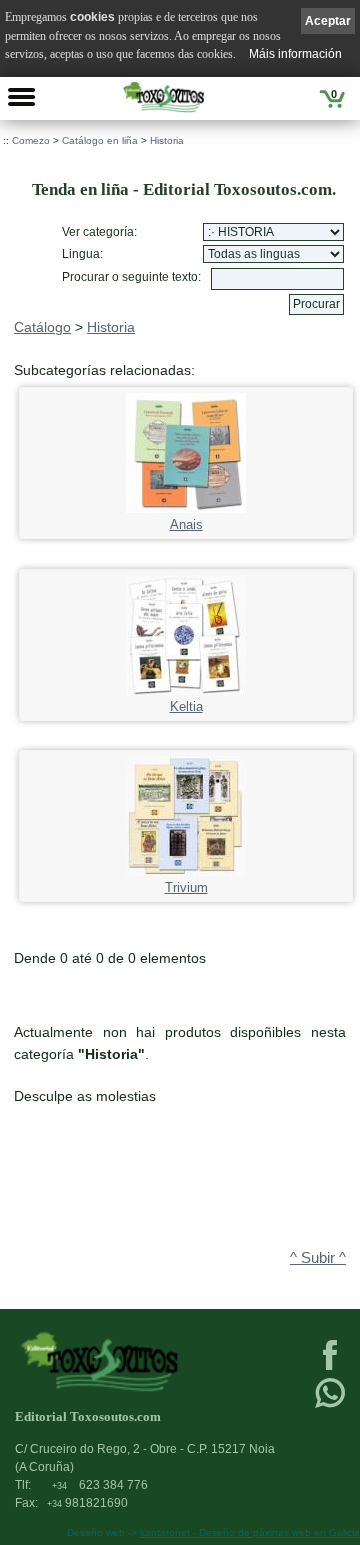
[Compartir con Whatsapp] (330, 1406)
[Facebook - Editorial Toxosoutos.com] (330, 1368)
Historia (167, 140)
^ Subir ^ (318, 1258)
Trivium (186, 888)
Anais (186, 525)
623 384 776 (100, 1485)
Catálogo (42, 327)
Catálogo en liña (100, 140)
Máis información (295, 54)
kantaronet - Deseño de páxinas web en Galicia (250, 1532)
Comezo (31, 140)
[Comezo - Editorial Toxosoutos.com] (163, 97)
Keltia (186, 707)
